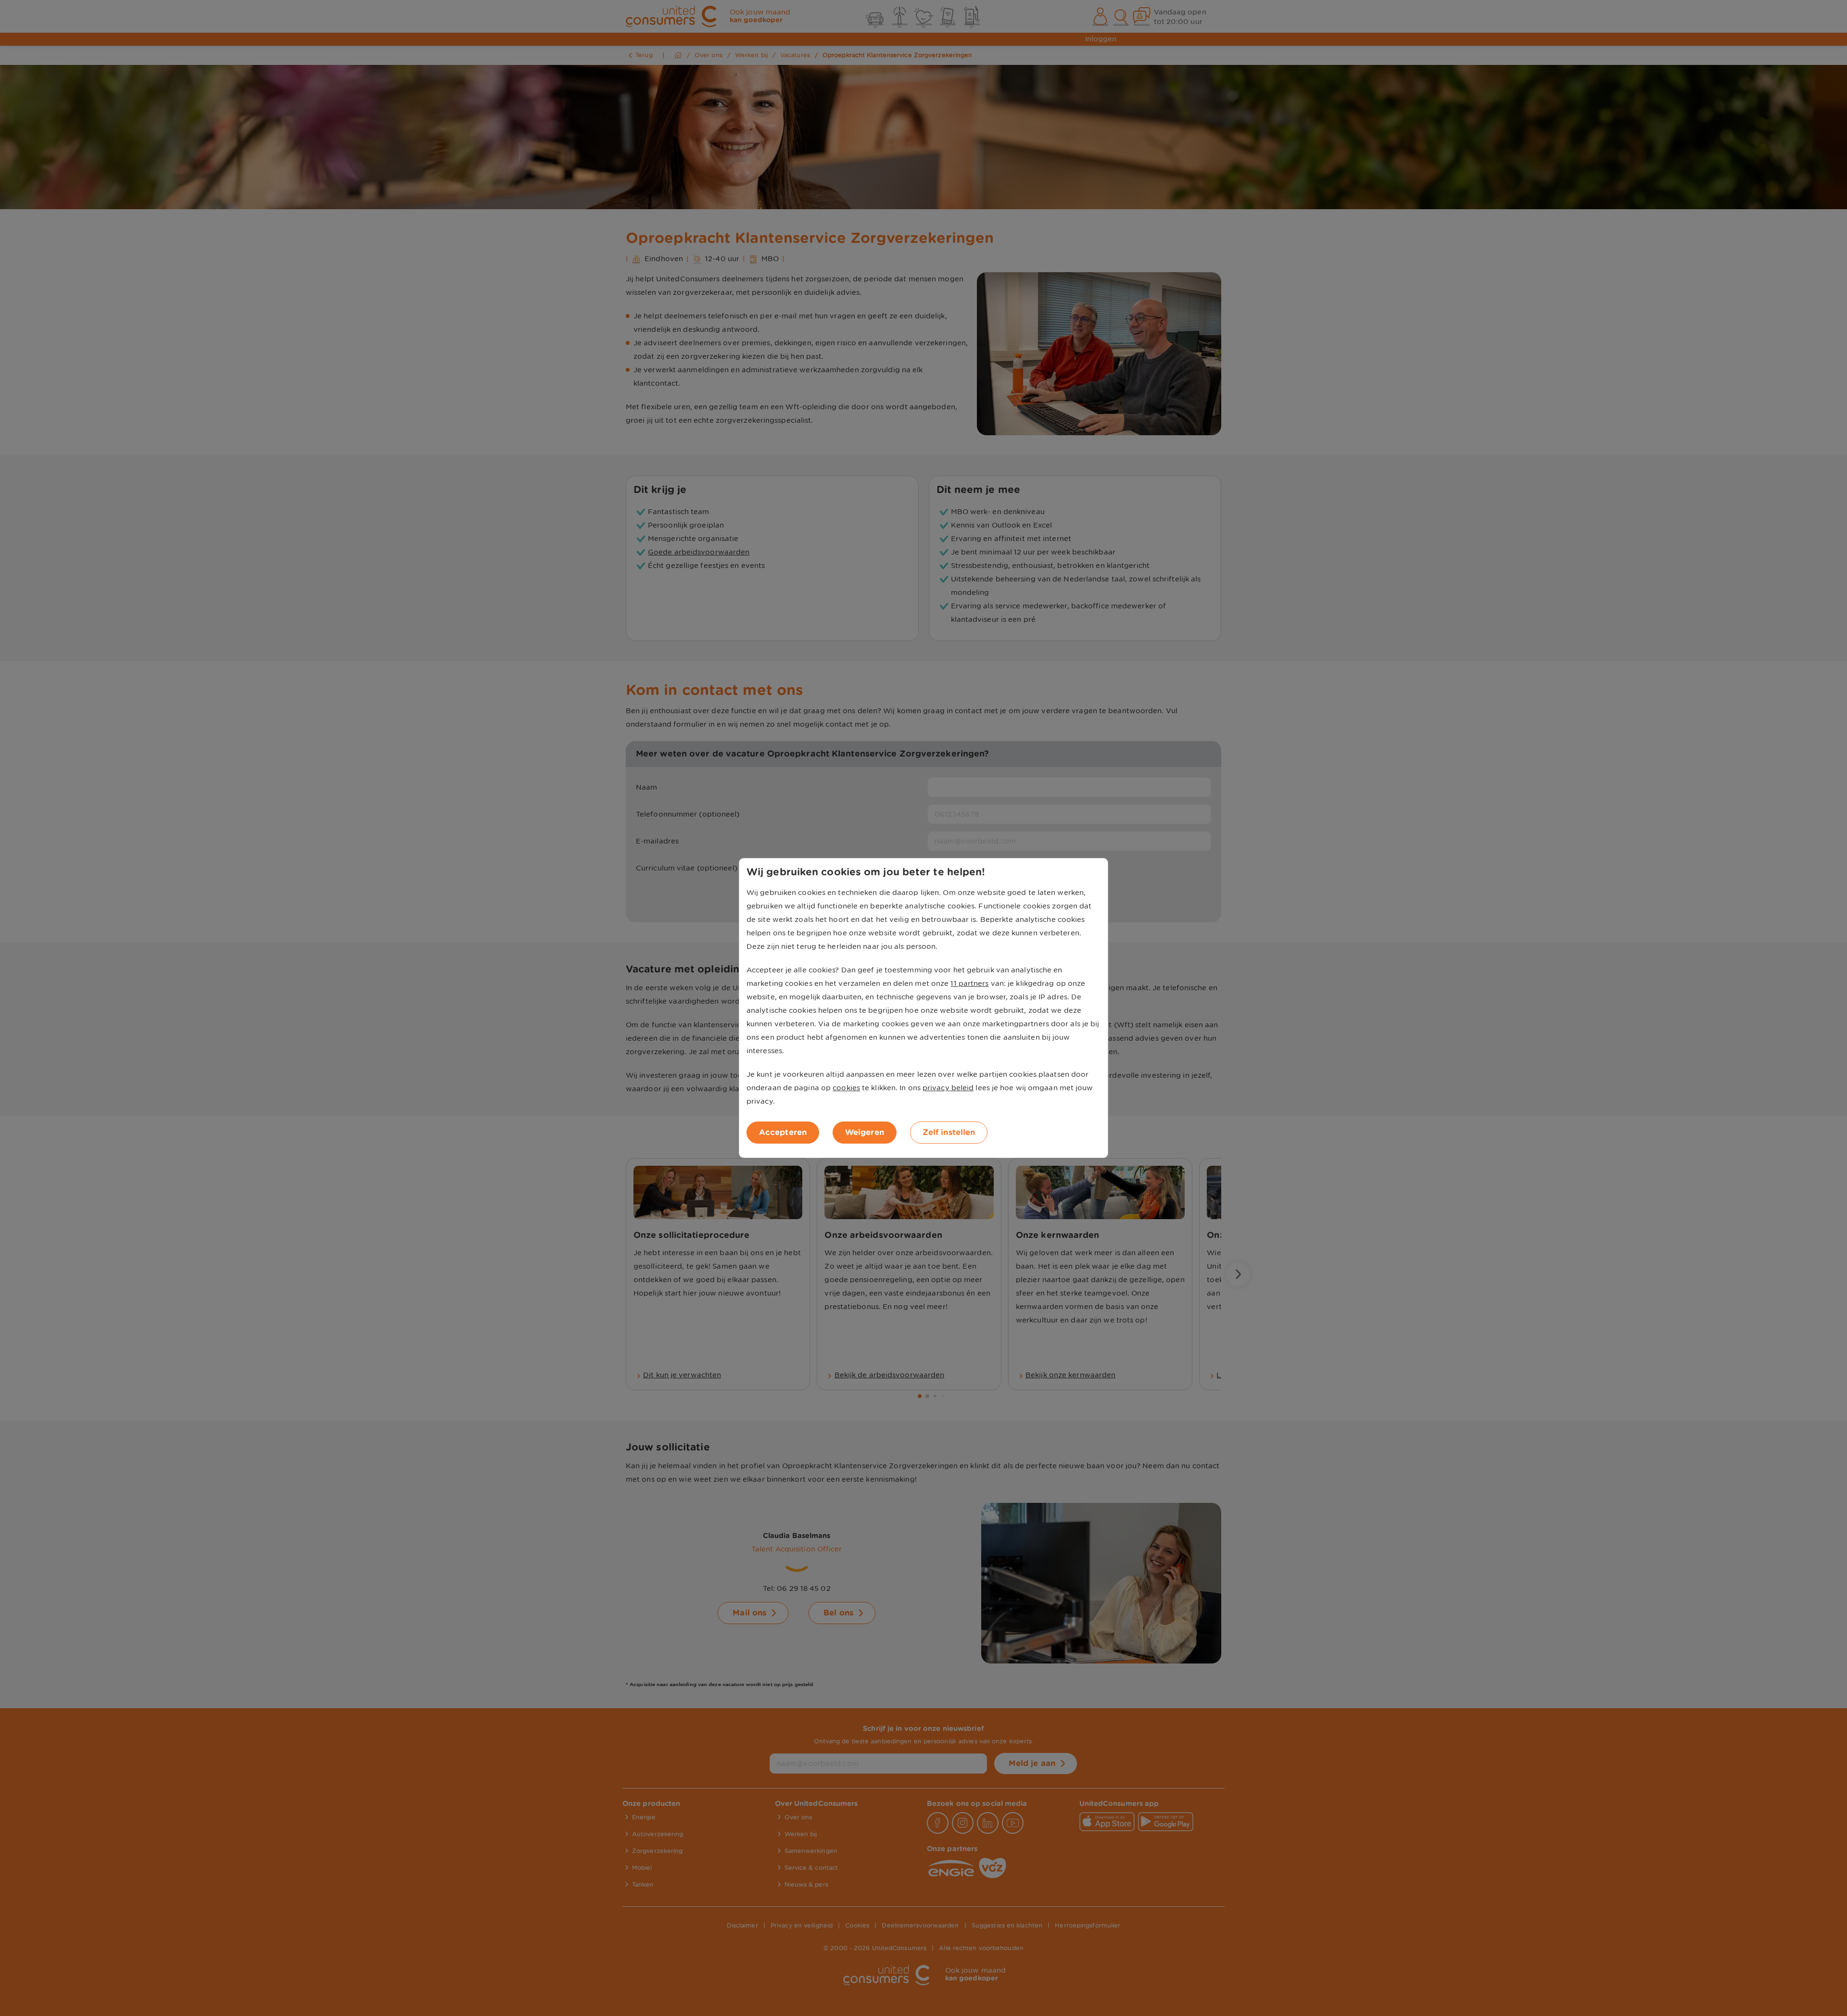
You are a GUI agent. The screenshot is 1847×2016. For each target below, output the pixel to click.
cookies (846, 1088)
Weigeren (865, 1132)
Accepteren (783, 1132)
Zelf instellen (949, 1132)
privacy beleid (948, 1088)
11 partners (969, 983)
